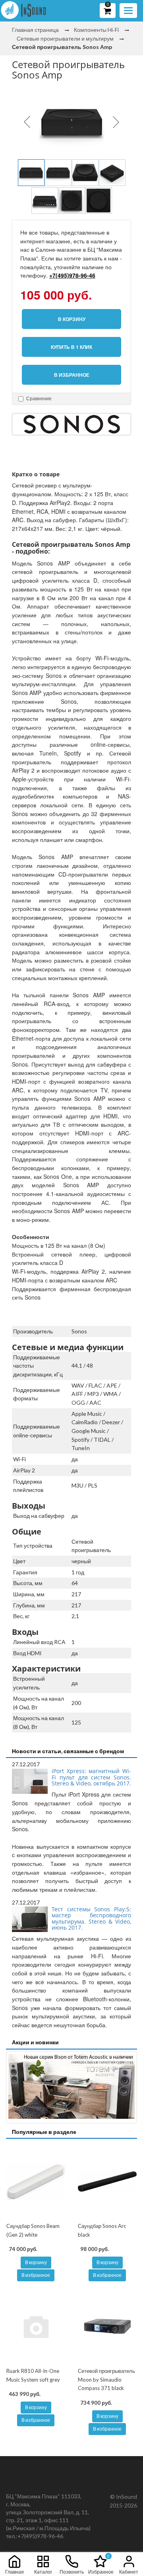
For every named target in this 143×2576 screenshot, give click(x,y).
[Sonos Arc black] (107, 2181)
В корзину (36, 2262)
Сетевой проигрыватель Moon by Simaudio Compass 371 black (106, 2379)
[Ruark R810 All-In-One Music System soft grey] (36, 2326)
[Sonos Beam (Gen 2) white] (36, 2181)
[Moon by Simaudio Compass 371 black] (107, 2326)
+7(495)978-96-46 (72, 275)
